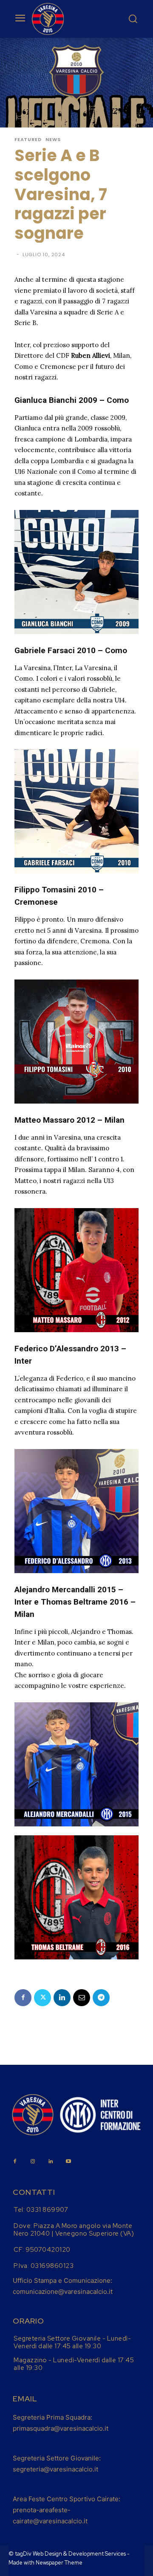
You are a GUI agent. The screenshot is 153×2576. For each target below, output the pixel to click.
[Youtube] (68, 2162)
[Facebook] (23, 1998)
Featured (28, 140)
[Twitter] (42, 1998)
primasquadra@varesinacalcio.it (61, 2428)
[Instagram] (33, 2162)
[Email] (82, 1998)
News (53, 140)
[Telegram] (101, 1998)
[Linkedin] (62, 1998)
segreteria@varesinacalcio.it (55, 2469)
